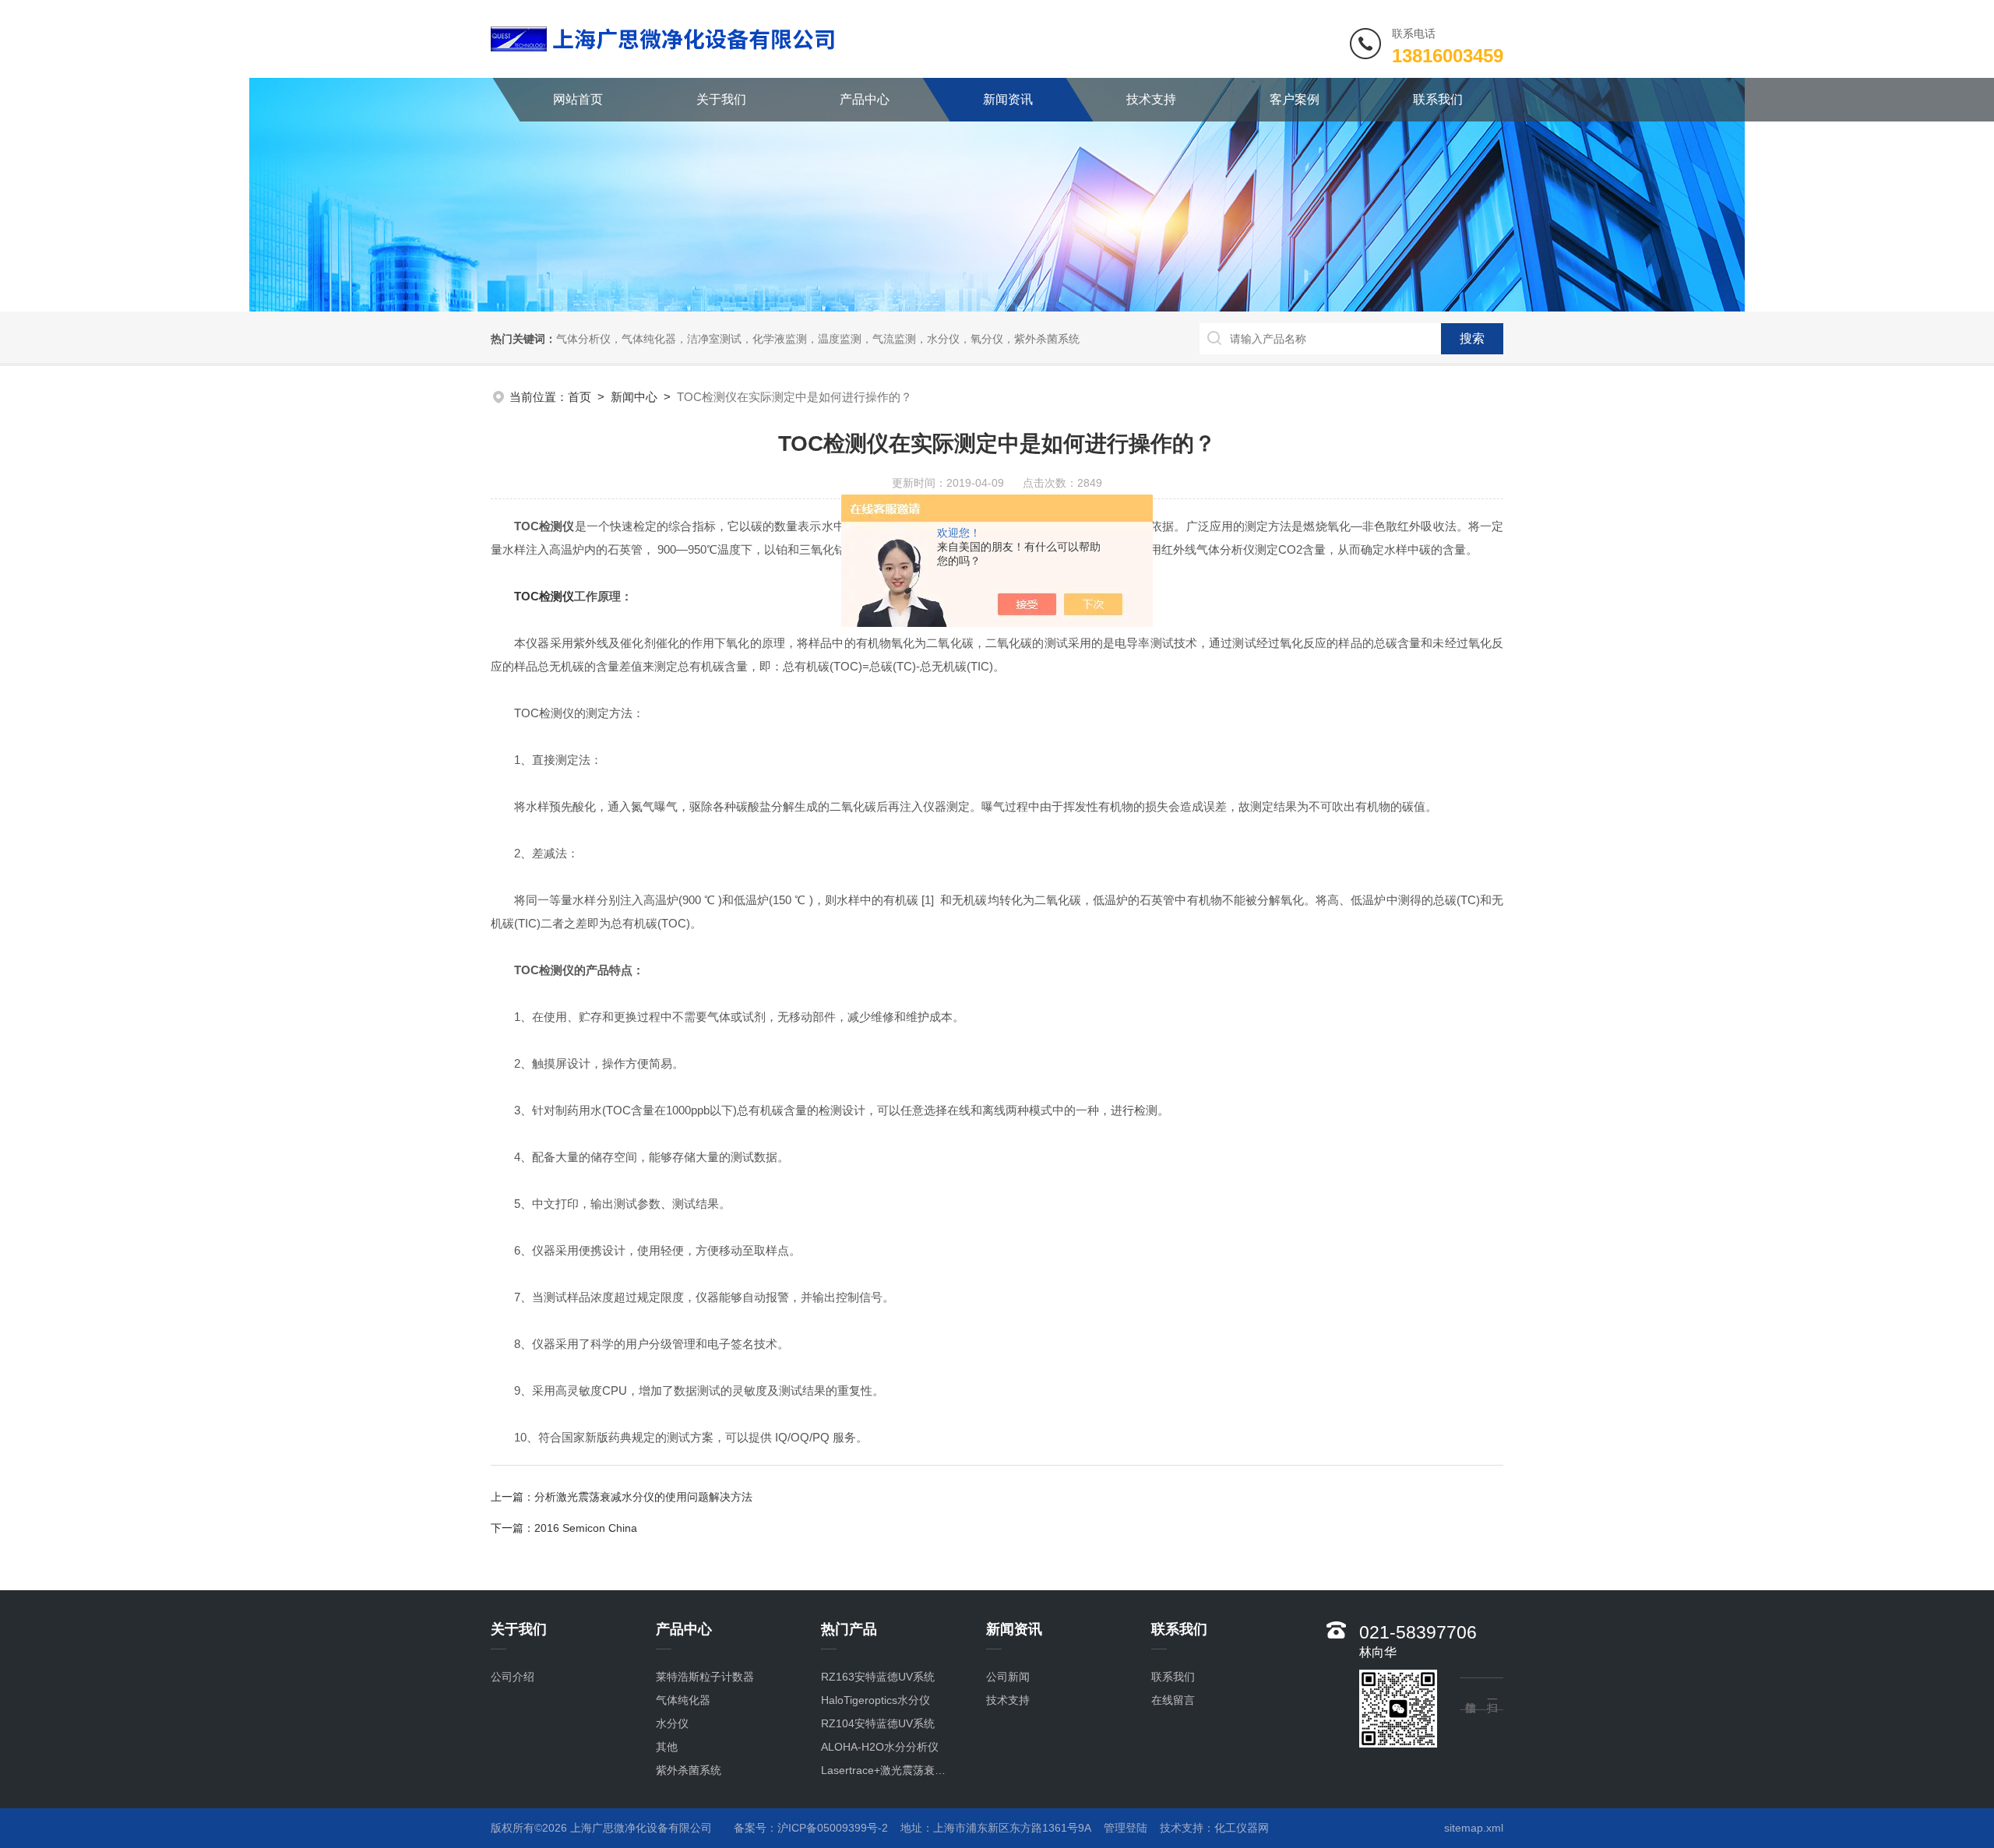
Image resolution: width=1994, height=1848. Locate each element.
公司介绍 (513, 1677)
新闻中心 (634, 397)
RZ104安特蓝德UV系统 (878, 1723)
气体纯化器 (683, 1700)
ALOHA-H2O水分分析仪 (880, 1747)
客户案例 (1295, 99)
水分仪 (672, 1723)
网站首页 (578, 99)
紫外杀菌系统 (689, 1770)
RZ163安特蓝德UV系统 (878, 1677)
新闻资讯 (1008, 99)
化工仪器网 (1242, 1828)
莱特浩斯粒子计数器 (705, 1677)
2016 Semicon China (586, 1528)
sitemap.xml (1474, 1828)
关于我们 (721, 99)
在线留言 (1173, 1700)
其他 (667, 1747)
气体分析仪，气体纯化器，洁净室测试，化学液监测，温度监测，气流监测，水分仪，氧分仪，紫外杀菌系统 (818, 339)
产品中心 (865, 99)
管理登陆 (1126, 1828)
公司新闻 (1008, 1677)
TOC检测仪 (544, 596)
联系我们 (1438, 99)
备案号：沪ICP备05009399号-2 (811, 1828)
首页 (580, 397)
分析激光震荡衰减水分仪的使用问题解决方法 (643, 1497)
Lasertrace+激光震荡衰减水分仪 (888, 1770)
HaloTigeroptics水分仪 (875, 1700)
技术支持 (1151, 99)
